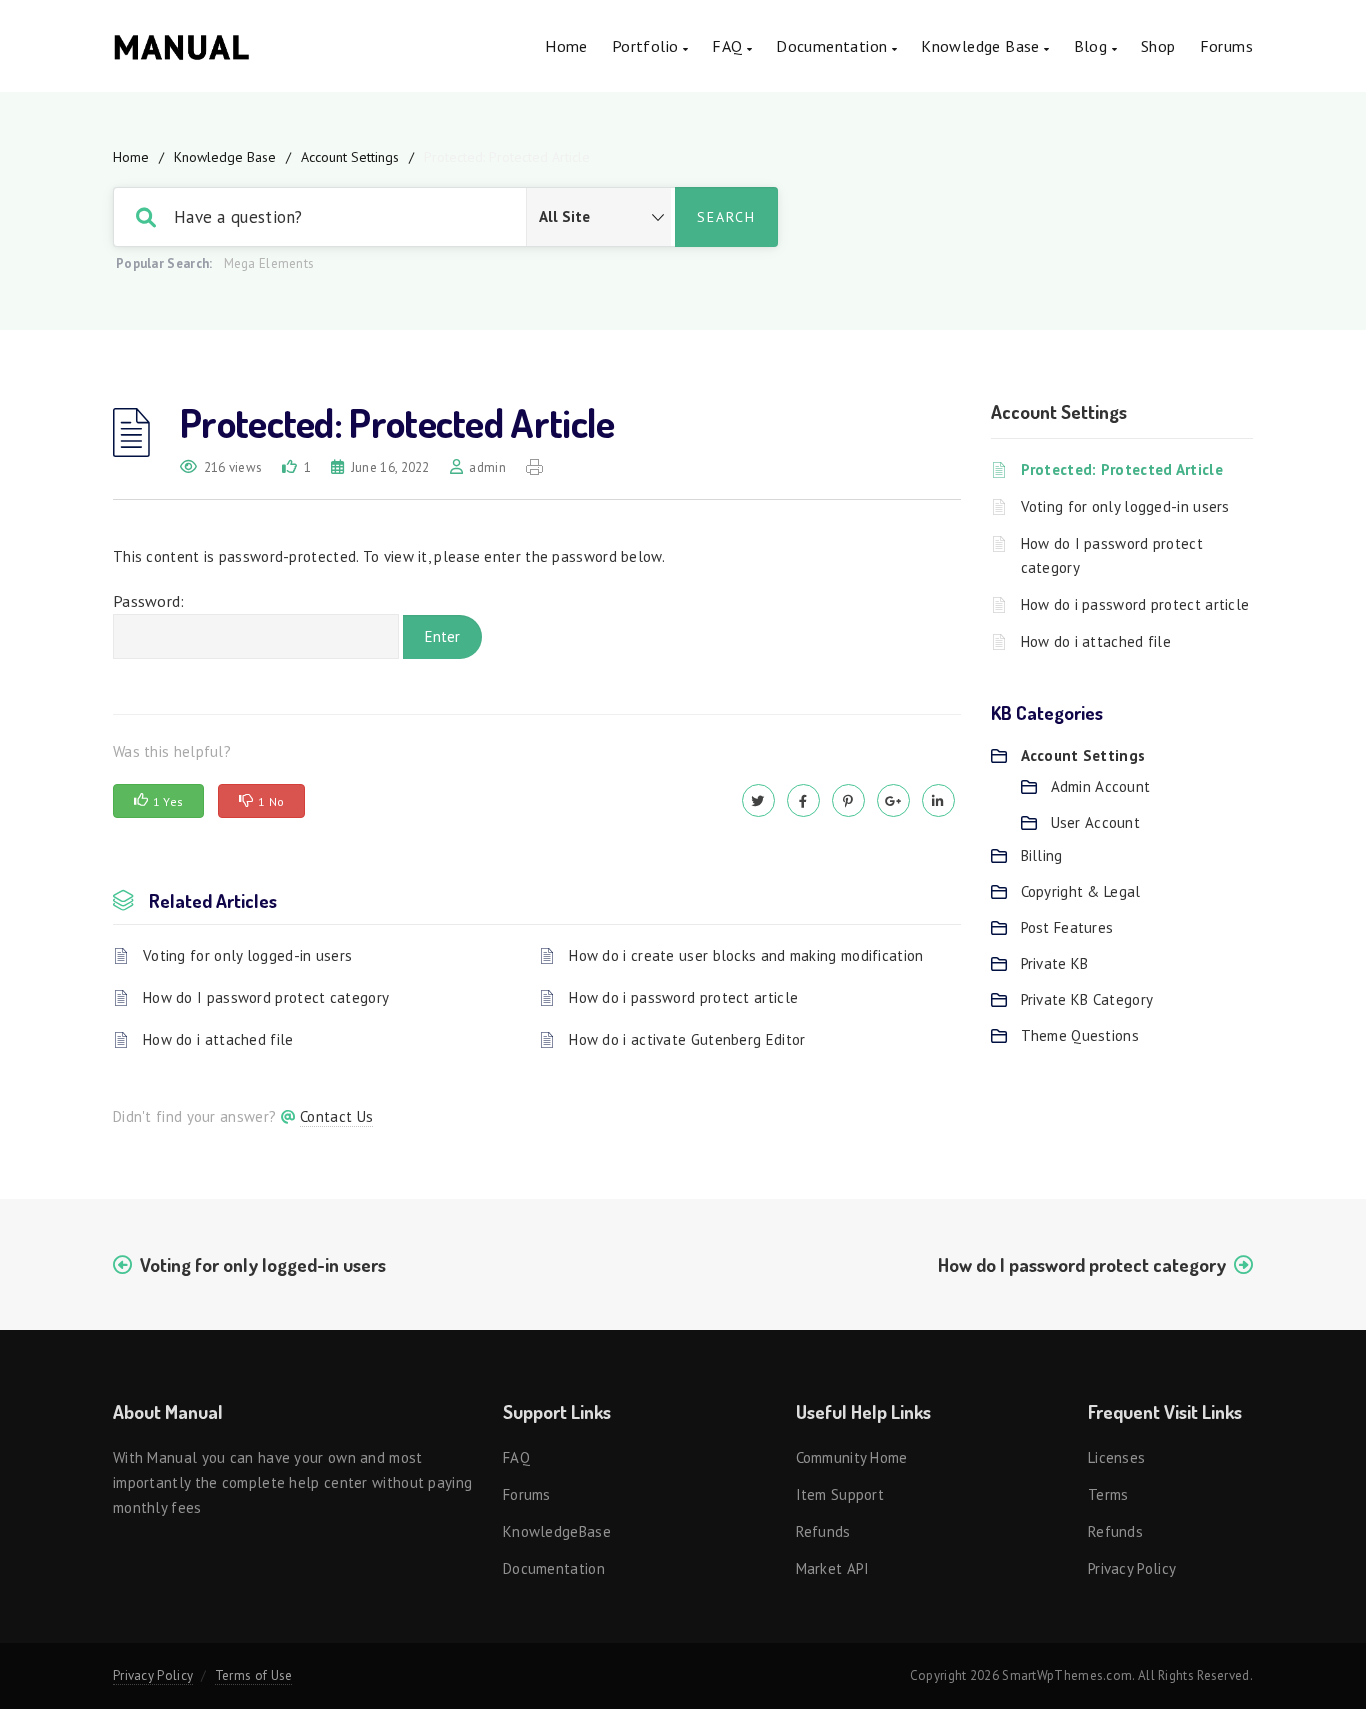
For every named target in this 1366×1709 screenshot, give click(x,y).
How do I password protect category (266, 997)
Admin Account (1101, 786)
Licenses (1116, 1457)
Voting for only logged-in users (247, 955)
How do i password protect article (683, 997)
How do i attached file (218, 1039)
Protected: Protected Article (1122, 469)
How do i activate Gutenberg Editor (687, 1039)
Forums (1226, 46)
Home (566, 46)
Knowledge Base (225, 157)
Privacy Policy (1132, 1568)
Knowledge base (982, 46)
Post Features (1067, 927)
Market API (833, 1568)
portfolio (647, 46)
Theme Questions (1080, 1035)
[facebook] (803, 800)
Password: (149, 601)
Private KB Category (1087, 999)
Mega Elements (269, 263)
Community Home (852, 1457)
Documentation (834, 46)
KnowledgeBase (557, 1531)
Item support (840, 1494)
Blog (1093, 46)
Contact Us (336, 1116)
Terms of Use (254, 1675)
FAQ (729, 46)
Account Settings (350, 157)
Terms (1108, 1494)
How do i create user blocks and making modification (746, 955)
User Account (1096, 822)
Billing (1042, 855)
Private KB (1055, 963)
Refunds (823, 1531)
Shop (1158, 46)
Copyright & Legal (1081, 891)
